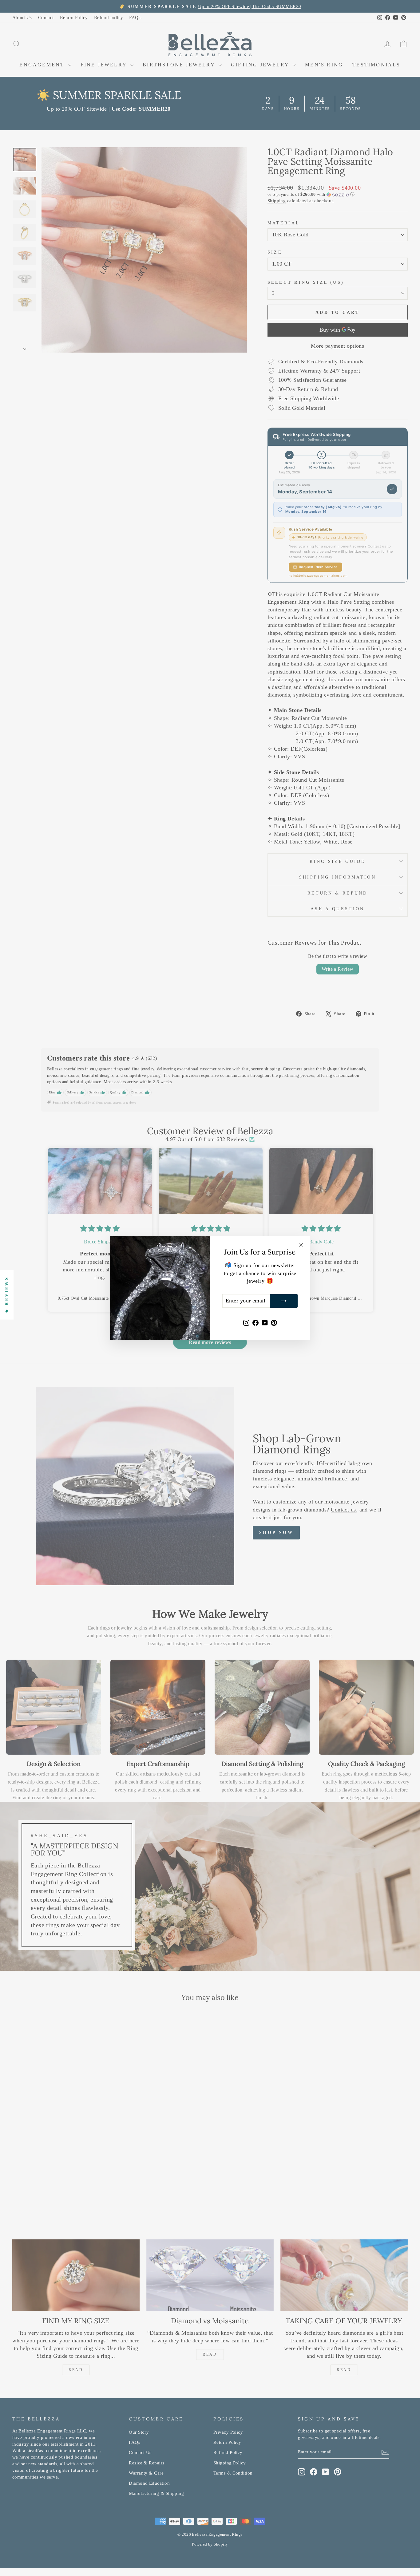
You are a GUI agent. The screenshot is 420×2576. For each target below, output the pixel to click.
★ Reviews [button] (7, 1295)
